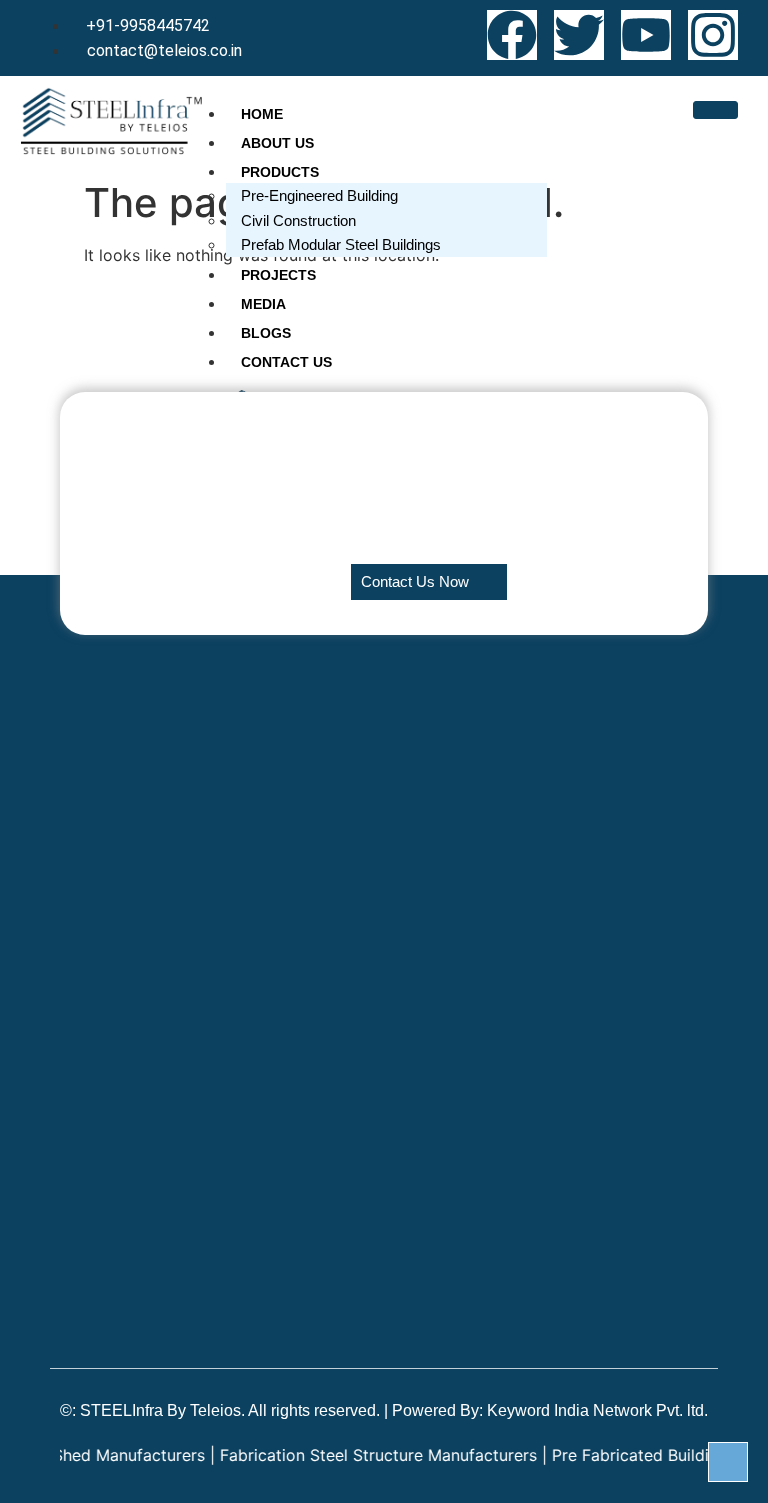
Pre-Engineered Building (319, 195)
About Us (277, 143)
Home (262, 114)
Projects (278, 275)
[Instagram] (713, 35)
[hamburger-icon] (715, 110)
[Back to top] (728, 1462)
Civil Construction (298, 220)
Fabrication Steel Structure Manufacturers (358, 1455)
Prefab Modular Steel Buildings (341, 244)
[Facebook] (512, 35)
